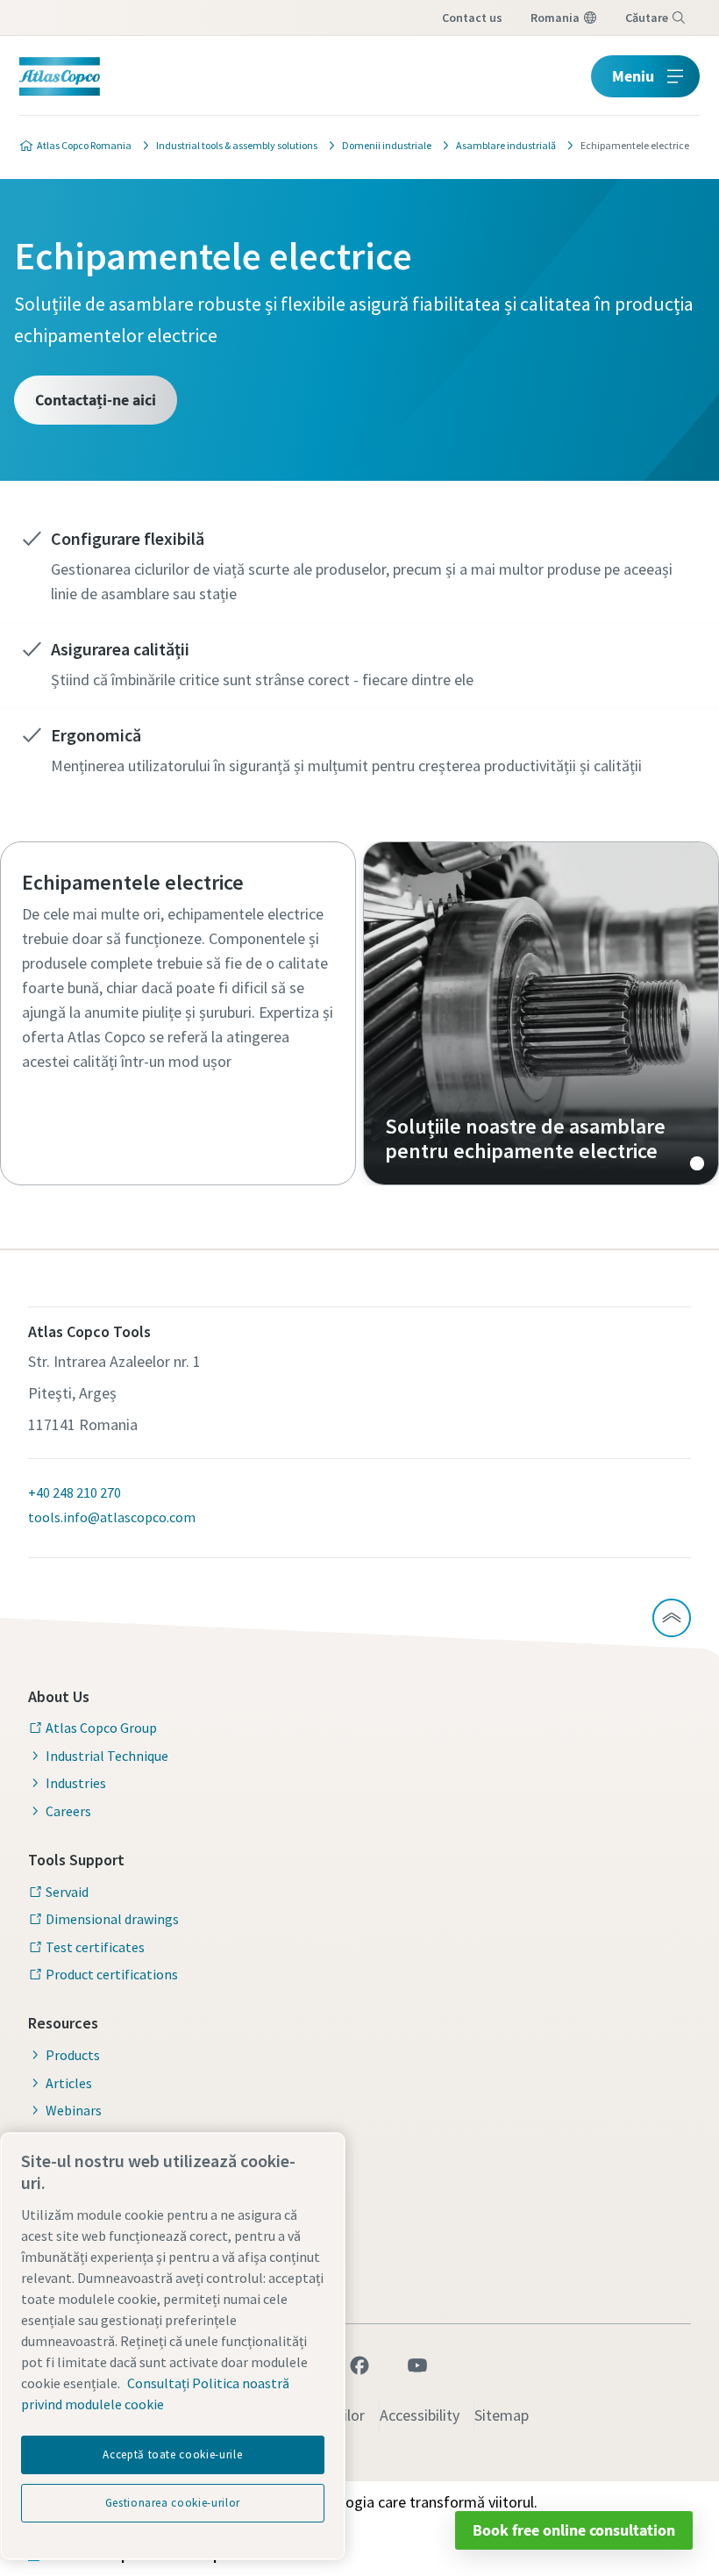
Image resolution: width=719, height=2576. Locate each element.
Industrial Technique (107, 1756)
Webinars (74, 2110)
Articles (69, 2083)
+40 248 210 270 (75, 1492)
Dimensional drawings (112, 1919)
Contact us (472, 18)
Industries (76, 1783)
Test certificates (95, 1947)
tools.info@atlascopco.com (112, 1517)
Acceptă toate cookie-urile (172, 2454)
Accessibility (420, 2415)
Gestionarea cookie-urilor (173, 2503)
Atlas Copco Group (101, 1728)
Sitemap (502, 2415)
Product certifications (112, 1974)
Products (73, 2055)
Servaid (67, 1892)
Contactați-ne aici (96, 400)
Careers (68, 1811)
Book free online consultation (574, 2530)
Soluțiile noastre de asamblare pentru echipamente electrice (541, 1013)
